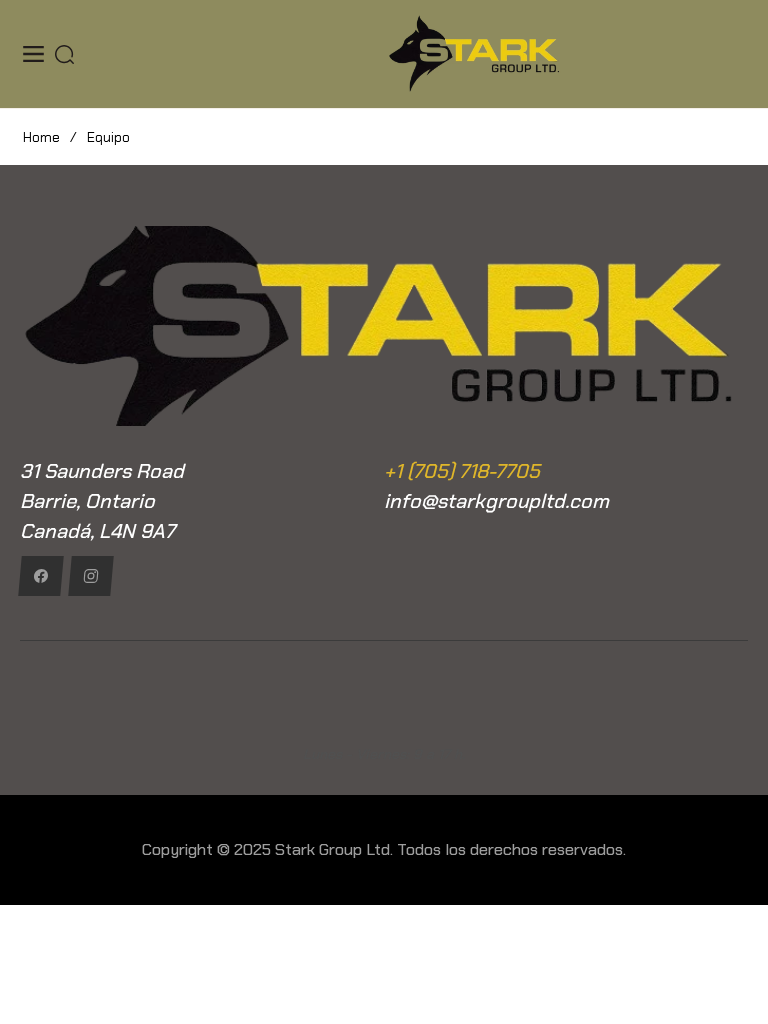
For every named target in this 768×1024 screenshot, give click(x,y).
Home (41, 137)
